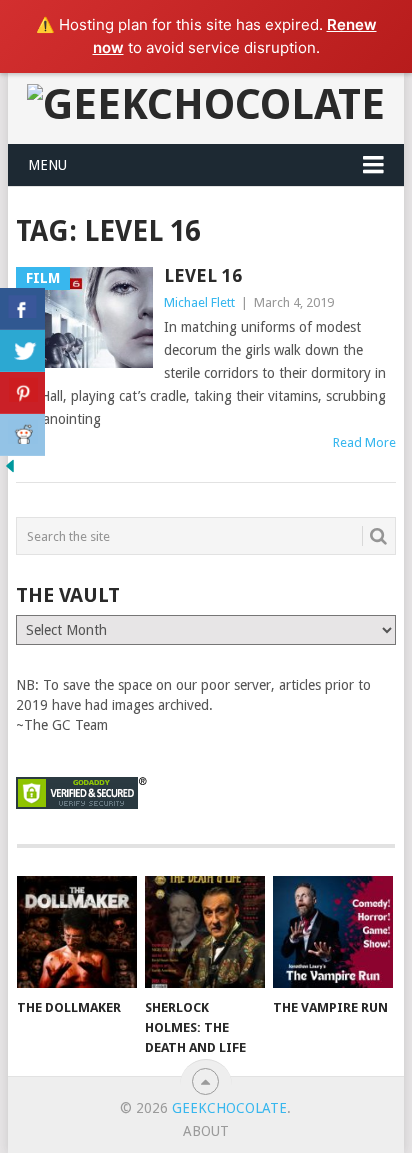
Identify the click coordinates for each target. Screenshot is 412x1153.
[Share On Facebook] (22, 309)
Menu (47, 165)
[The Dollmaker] (77, 932)
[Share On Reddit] (22, 435)
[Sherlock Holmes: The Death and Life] (205, 932)
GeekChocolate (229, 1108)
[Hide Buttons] (10, 471)
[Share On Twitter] (22, 351)
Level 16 (203, 275)
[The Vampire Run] (333, 932)
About (206, 1131)
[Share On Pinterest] (22, 393)
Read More (364, 442)
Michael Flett (199, 302)
